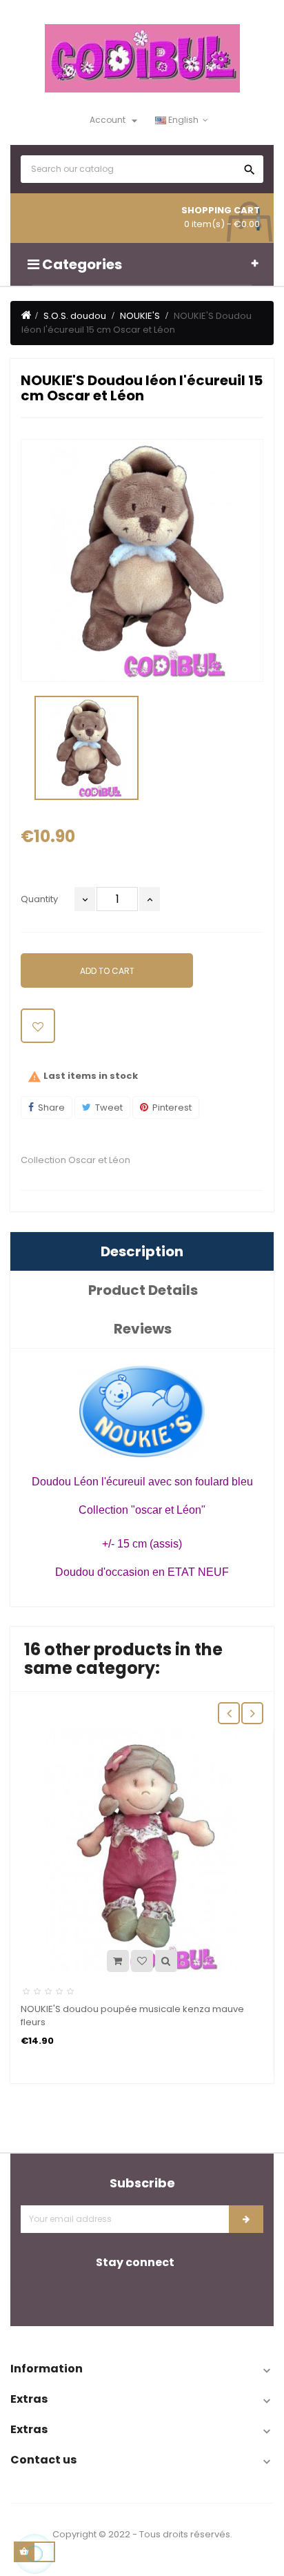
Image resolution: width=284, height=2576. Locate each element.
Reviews (143, 1329)
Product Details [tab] (143, 1290)
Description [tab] (142, 1251)
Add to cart (107, 971)
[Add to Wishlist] (38, 1026)
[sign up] (246, 2219)
